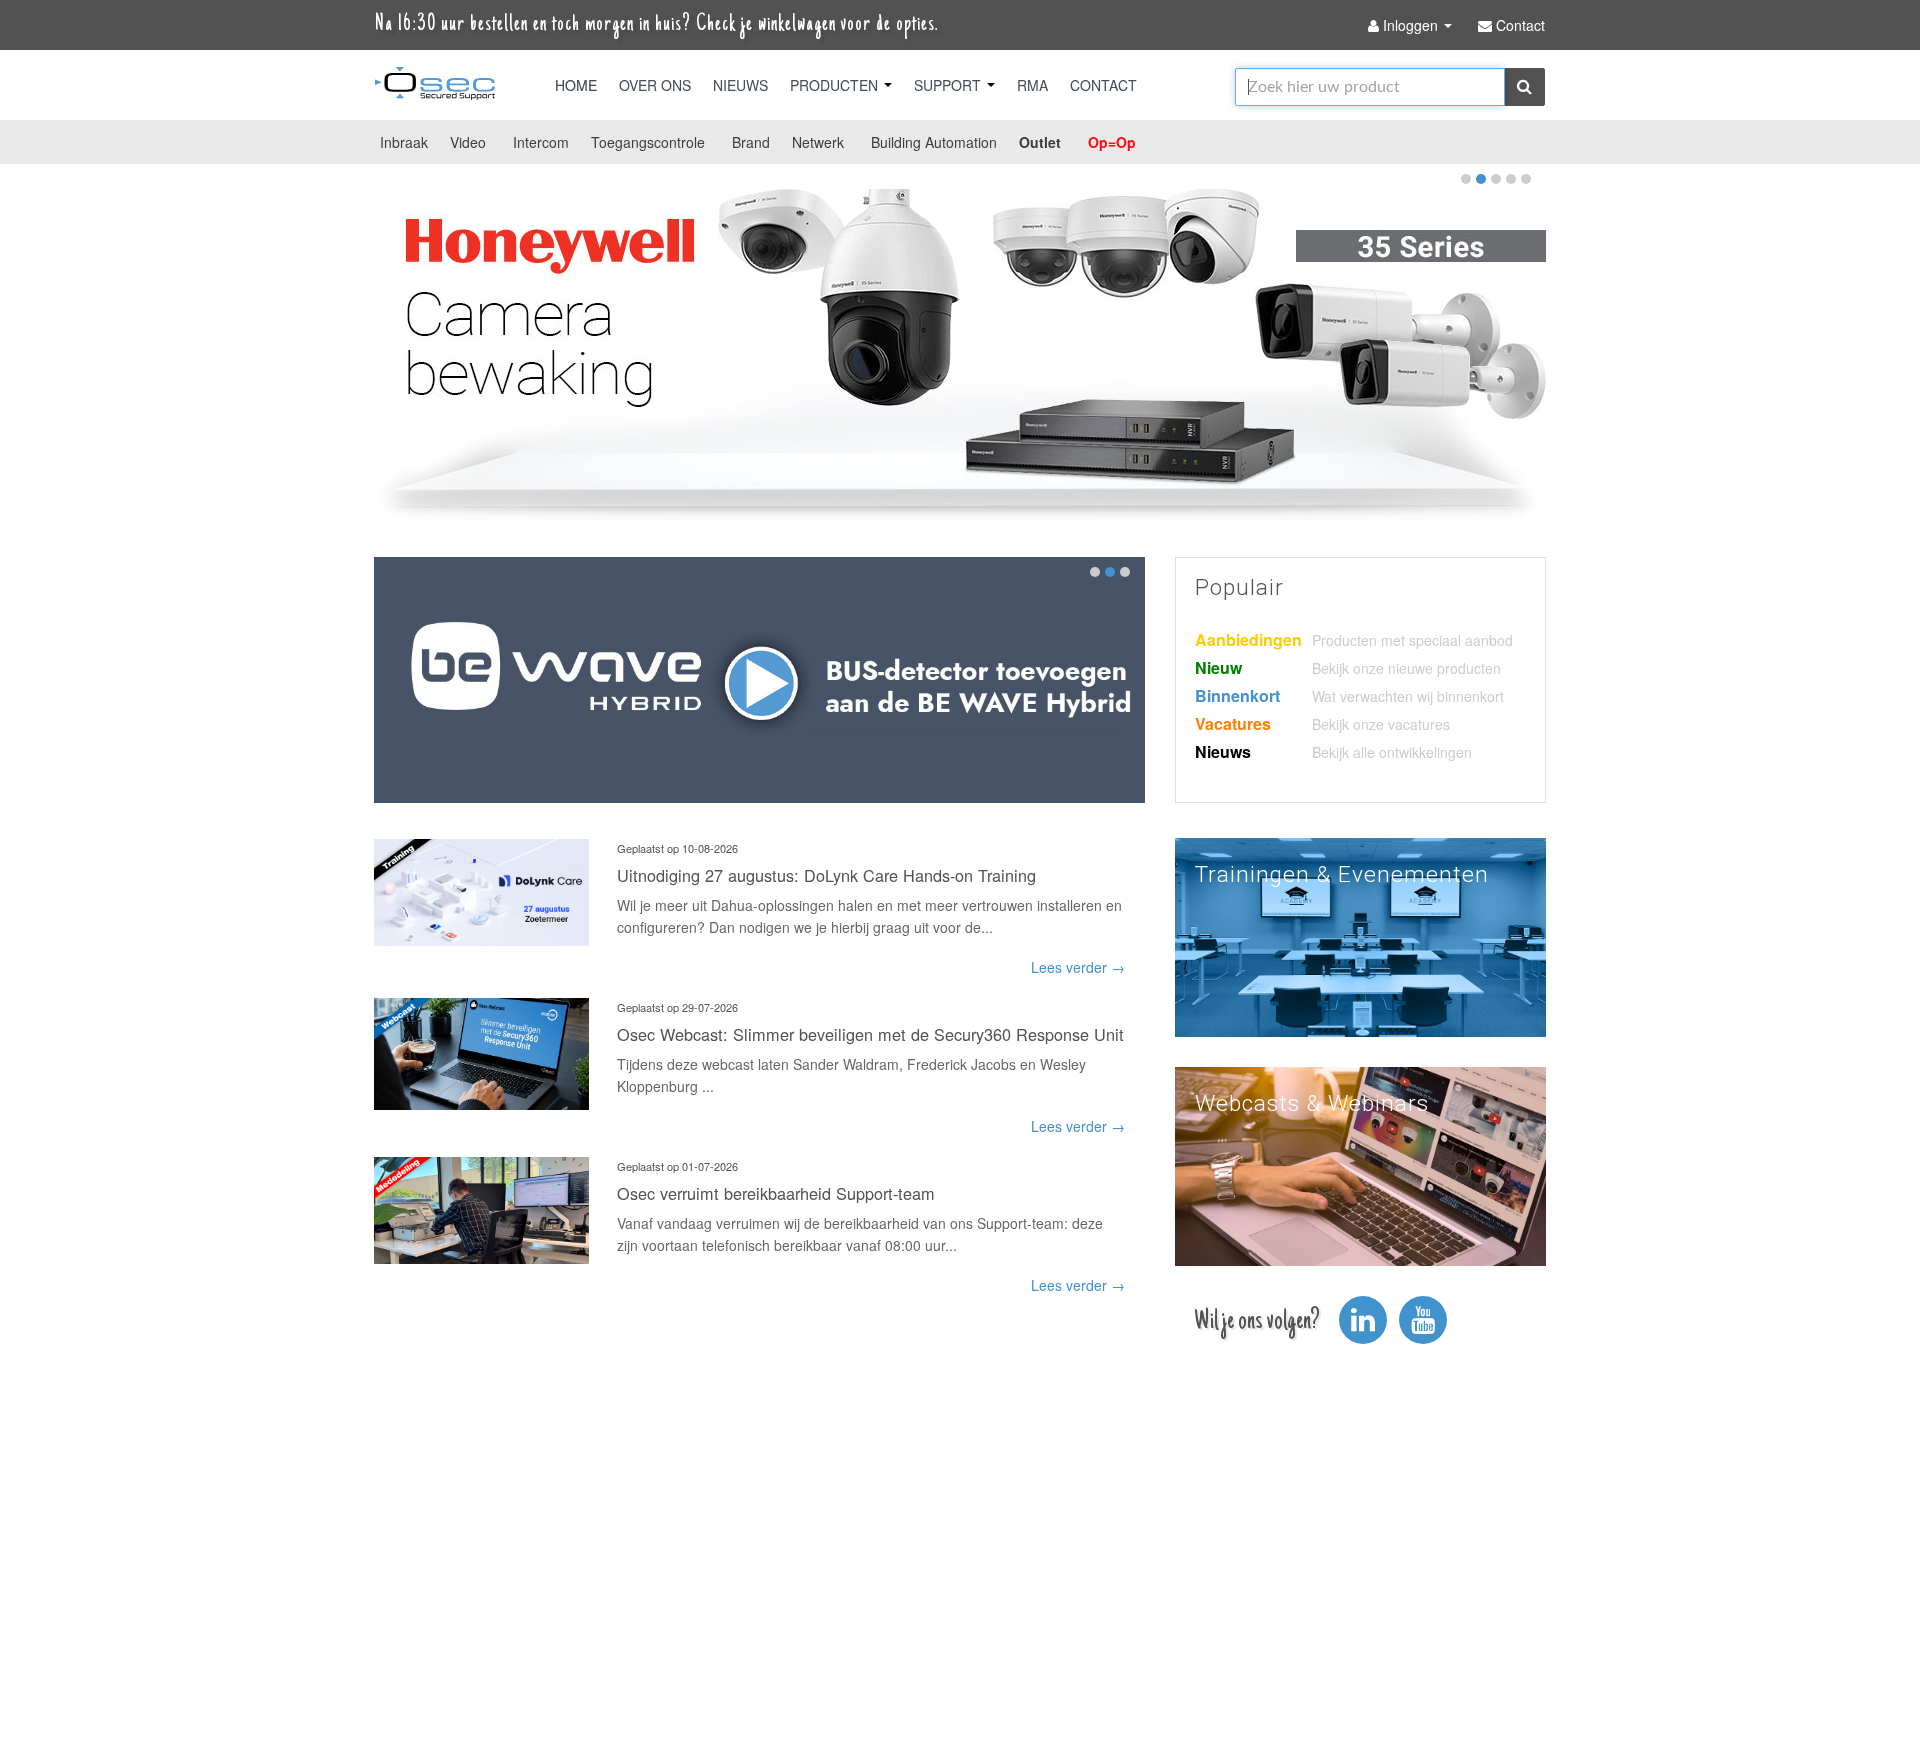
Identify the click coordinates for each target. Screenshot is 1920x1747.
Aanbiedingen (1248, 639)
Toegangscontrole (648, 142)
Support (949, 85)
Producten (836, 85)
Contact (1103, 85)
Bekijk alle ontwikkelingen (1392, 752)
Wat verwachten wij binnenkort (1408, 696)
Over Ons (655, 85)
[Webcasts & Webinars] (1360, 1164)
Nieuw (1218, 667)
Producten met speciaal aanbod (1412, 640)
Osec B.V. (435, 87)
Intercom (541, 142)
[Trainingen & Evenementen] (1360, 935)
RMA (1032, 85)
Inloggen (1410, 25)
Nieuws (740, 85)
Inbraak (404, 142)
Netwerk (818, 142)
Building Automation (934, 142)
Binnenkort (1237, 695)
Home (576, 85)
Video (468, 142)
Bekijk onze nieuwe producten (1406, 668)
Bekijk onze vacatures (1381, 724)
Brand (751, 142)
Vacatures (1233, 723)
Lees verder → (1078, 967)
